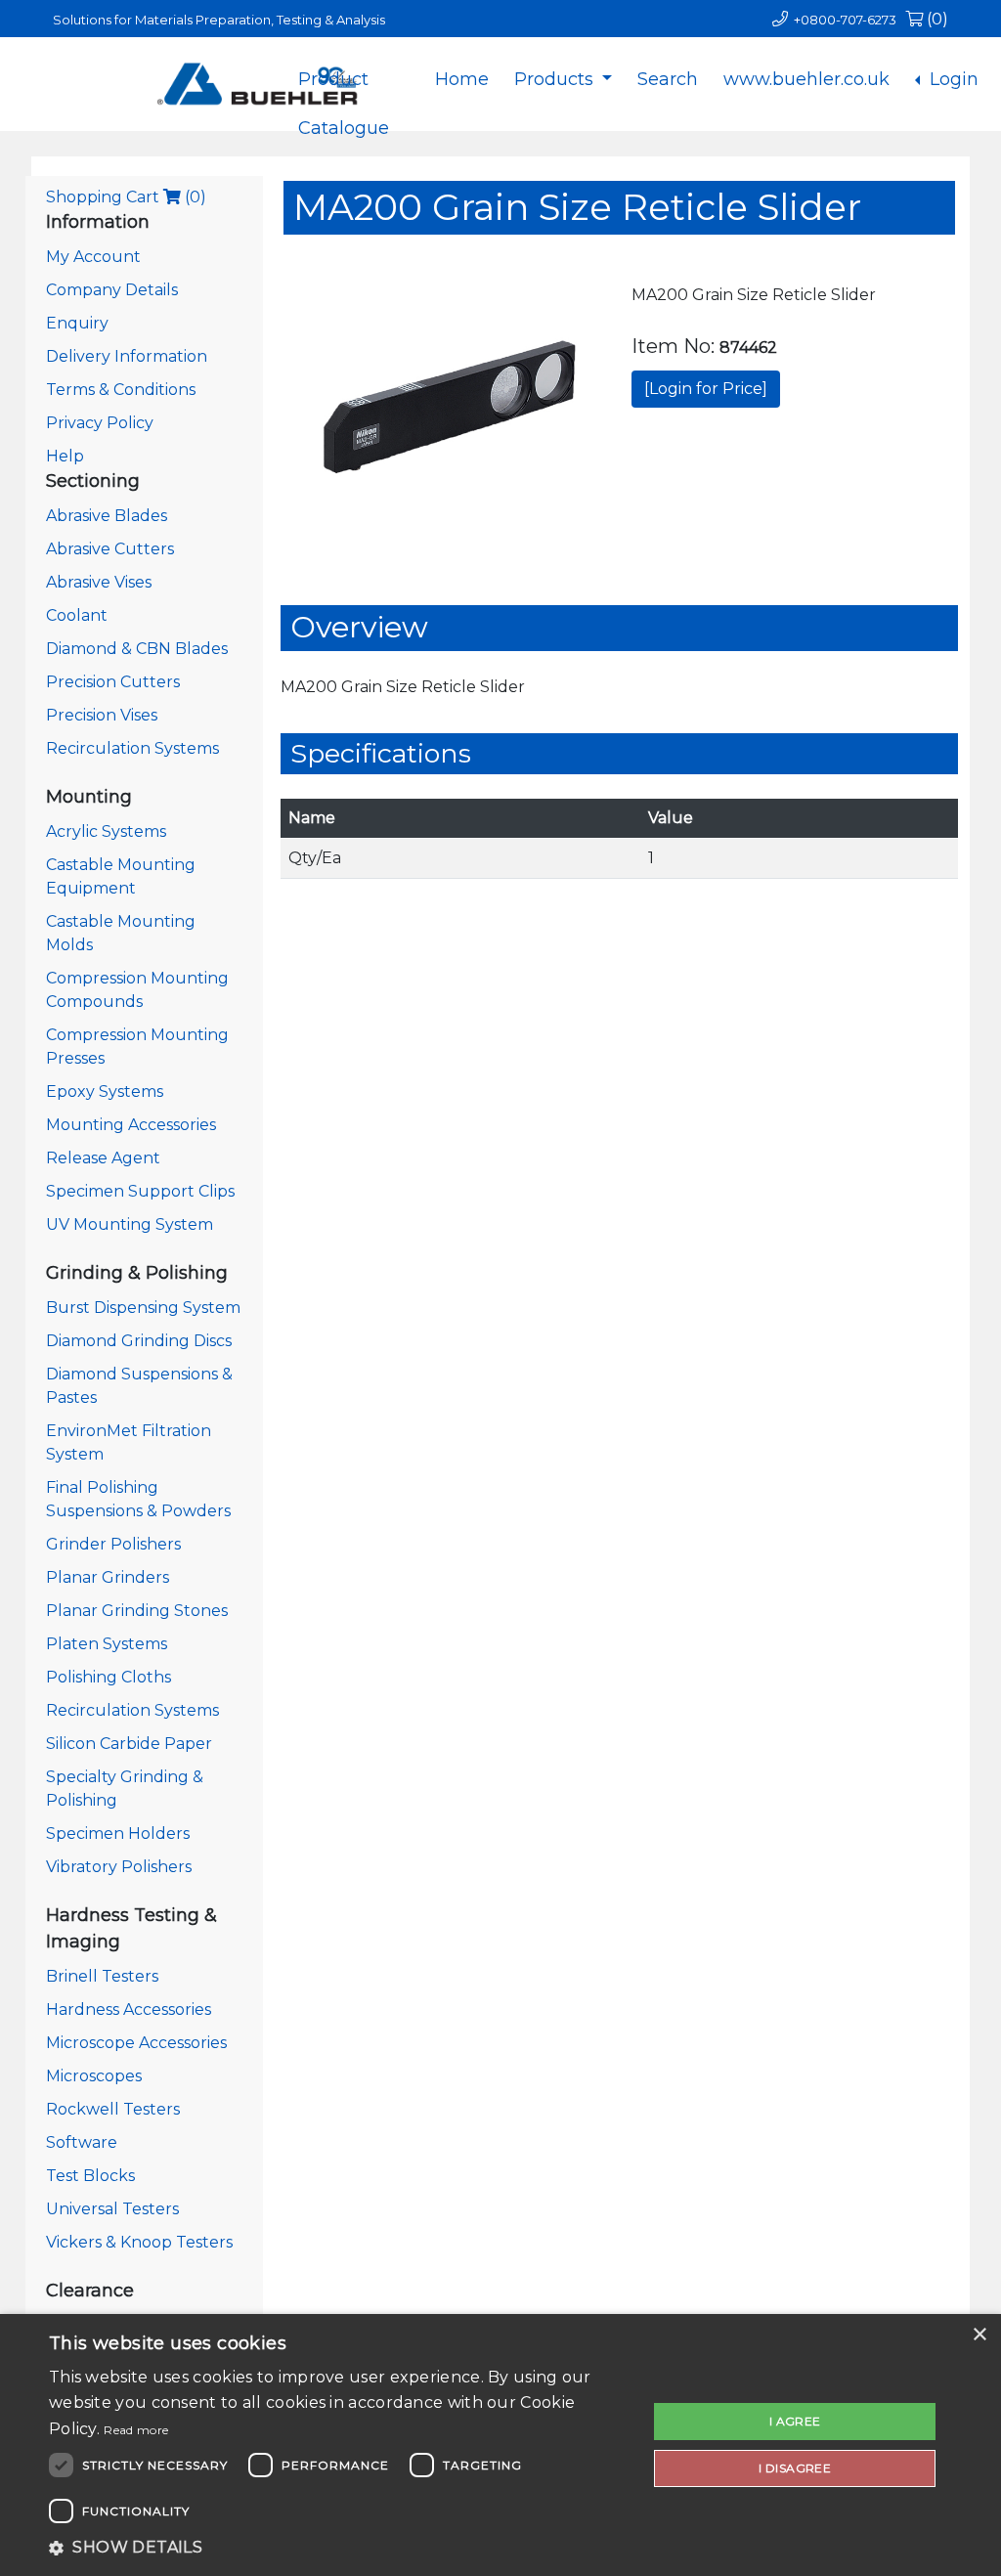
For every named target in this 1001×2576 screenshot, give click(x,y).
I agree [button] (795, 2421)
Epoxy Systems (105, 1092)
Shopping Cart (126, 197)
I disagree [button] (795, 2468)
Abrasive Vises (99, 582)
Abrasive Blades (107, 516)
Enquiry (77, 323)
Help (65, 456)
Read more (136, 2430)
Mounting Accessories (131, 1125)
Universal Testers (112, 2209)
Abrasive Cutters (110, 549)
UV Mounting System (130, 1224)
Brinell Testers (102, 1976)
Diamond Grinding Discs (139, 1341)
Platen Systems (107, 1644)
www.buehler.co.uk (806, 79)
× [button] (979, 2335)
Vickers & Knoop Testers (139, 2242)
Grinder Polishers (113, 1544)
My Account (93, 257)
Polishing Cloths (109, 1677)
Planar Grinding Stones (137, 1611)
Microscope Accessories (136, 2043)
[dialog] (500, 2445)
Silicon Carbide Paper (129, 1744)
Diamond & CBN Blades (137, 649)
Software (82, 2142)
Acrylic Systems (106, 831)
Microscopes (94, 2076)
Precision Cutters (113, 682)
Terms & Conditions (121, 390)
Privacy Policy (100, 423)
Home (462, 79)
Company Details (112, 290)
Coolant (77, 615)
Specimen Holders (118, 1834)
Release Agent (103, 1158)
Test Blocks (90, 2176)
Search (668, 79)
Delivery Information (127, 356)
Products (556, 79)
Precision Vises (102, 715)
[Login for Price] (706, 389)
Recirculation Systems (132, 748)
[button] (339, 2548)
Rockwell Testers (113, 2109)
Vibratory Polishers (119, 1867)
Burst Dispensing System (143, 1308)
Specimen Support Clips (140, 1191)
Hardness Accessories (129, 2009)
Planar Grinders (108, 1577)
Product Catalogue (344, 95)
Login (952, 79)
